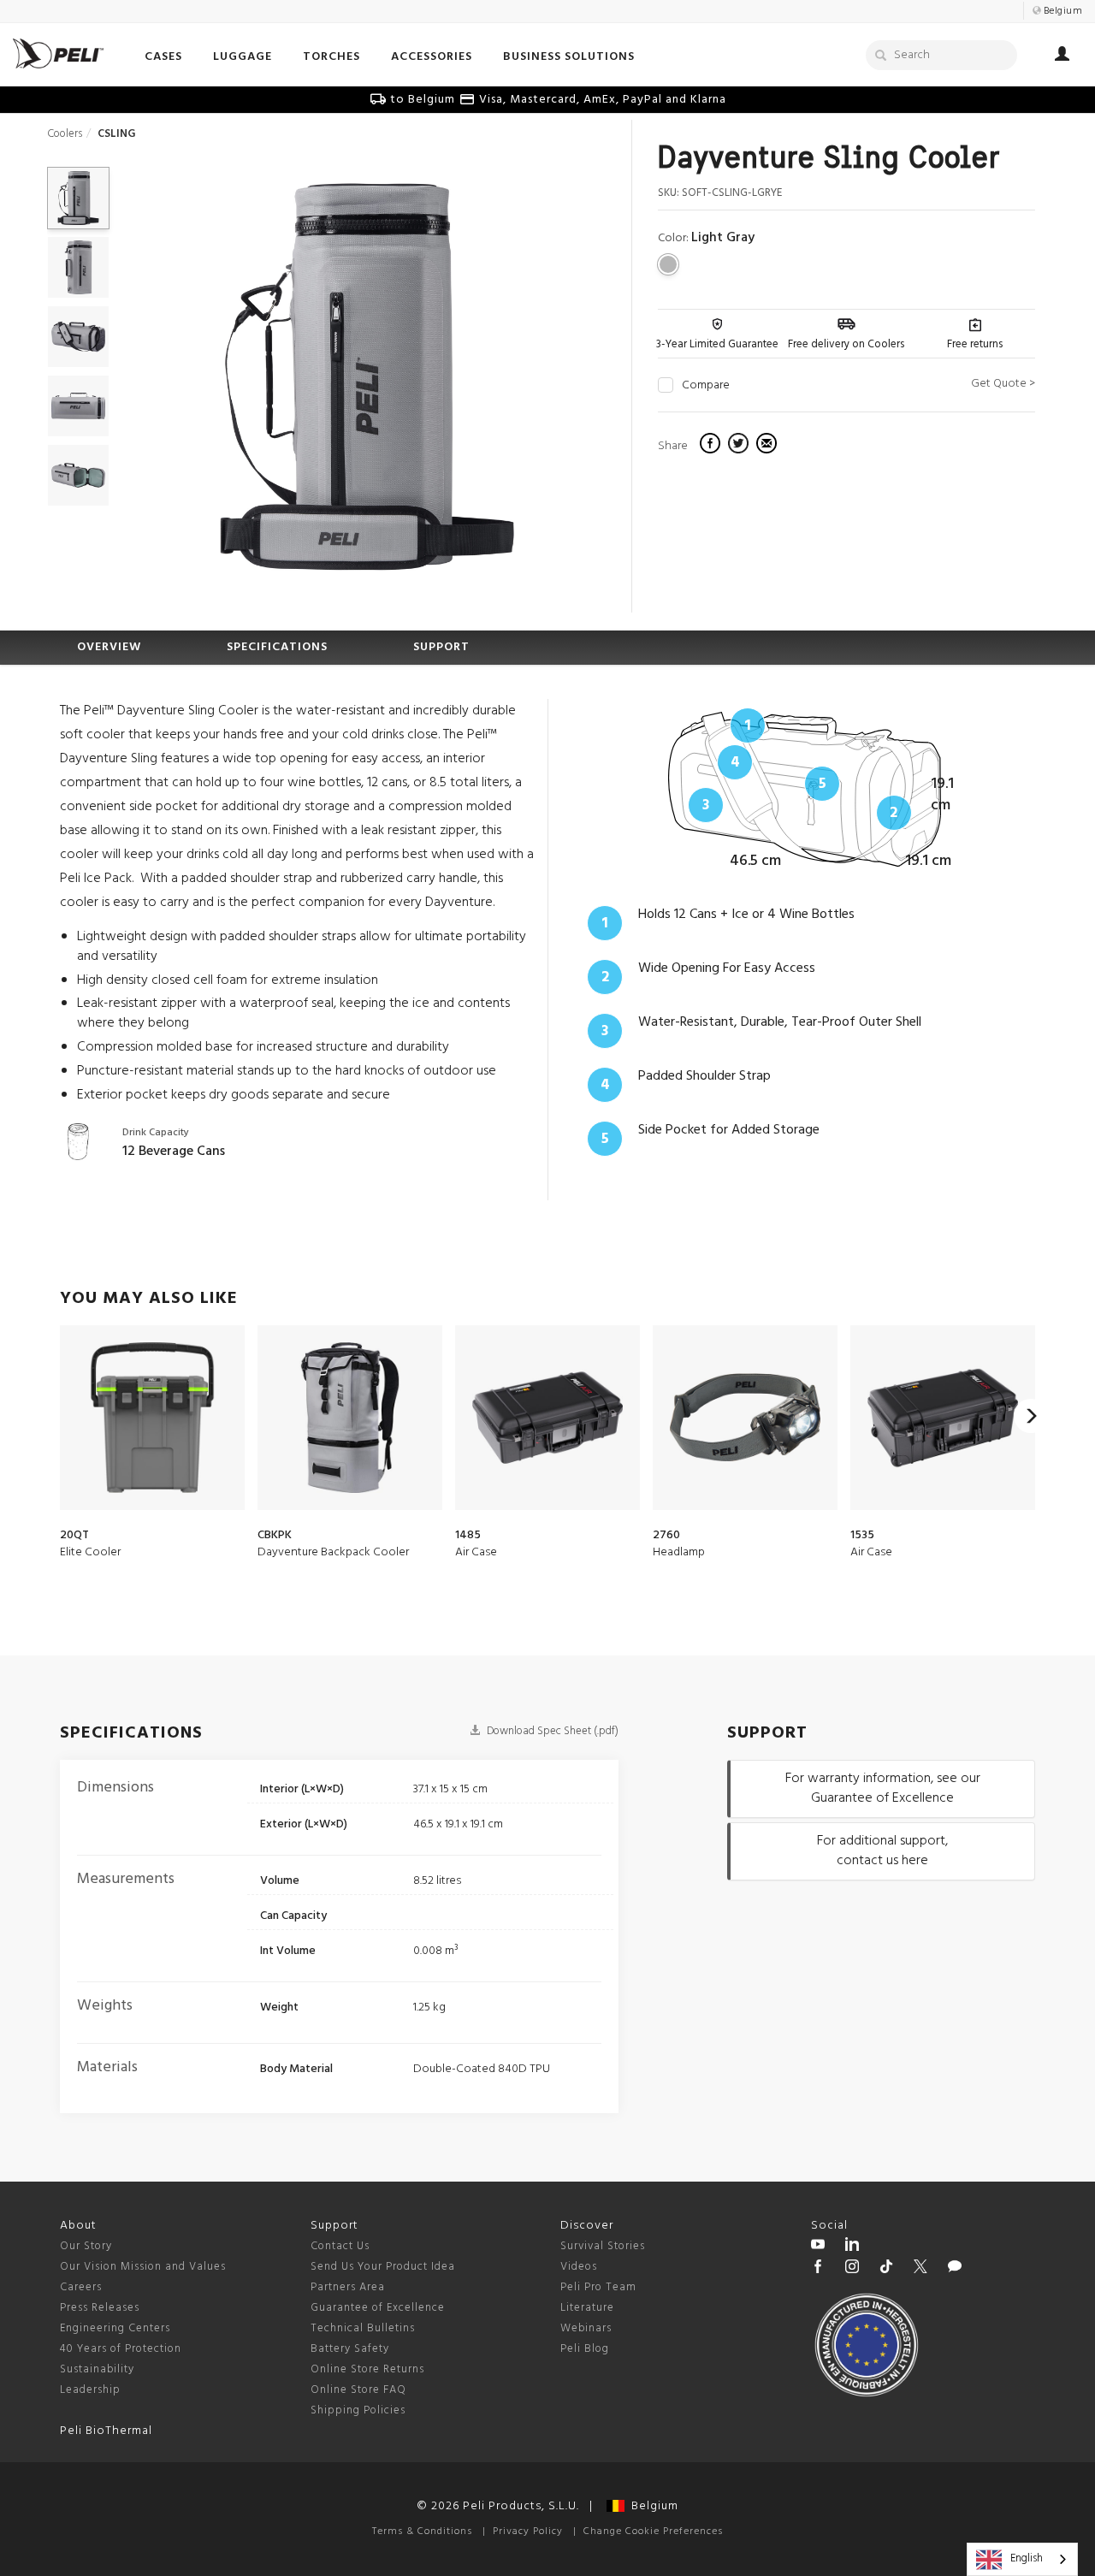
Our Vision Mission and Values (143, 2267)
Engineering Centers (115, 2328)
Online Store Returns (367, 2369)
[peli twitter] (920, 2269)
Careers (81, 2287)
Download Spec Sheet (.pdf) (551, 1731)
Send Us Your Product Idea (383, 2267)
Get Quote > (1003, 384)
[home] (58, 53)
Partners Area (348, 2287)
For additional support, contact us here (882, 1851)
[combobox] (1022, 2559)
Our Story (86, 2246)
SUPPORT (441, 647)
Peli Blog (585, 2349)
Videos (579, 2267)
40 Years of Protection (121, 2349)
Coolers (65, 134)
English (1027, 2558)
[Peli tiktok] (886, 2269)
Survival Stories (603, 2246)
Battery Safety (350, 2349)
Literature (587, 2308)
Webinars (586, 2328)
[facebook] (712, 446)
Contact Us (340, 2246)
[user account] (1062, 56)
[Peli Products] (818, 2269)
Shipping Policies (358, 2410)
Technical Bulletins (363, 2328)
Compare (706, 386)
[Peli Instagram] (852, 2269)
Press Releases (100, 2308)
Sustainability (97, 2369)
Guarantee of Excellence (378, 2308)
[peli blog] (955, 2269)
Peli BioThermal (106, 2431)
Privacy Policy (528, 2532)
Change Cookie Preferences (653, 2532)
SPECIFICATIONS (277, 647)
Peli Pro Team (598, 2287)
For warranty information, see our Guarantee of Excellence (883, 1788)
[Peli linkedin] (852, 2247)
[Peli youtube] (818, 2247)
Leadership (90, 2390)
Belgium (651, 2506)
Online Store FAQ (358, 2390)
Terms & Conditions (422, 2532)
